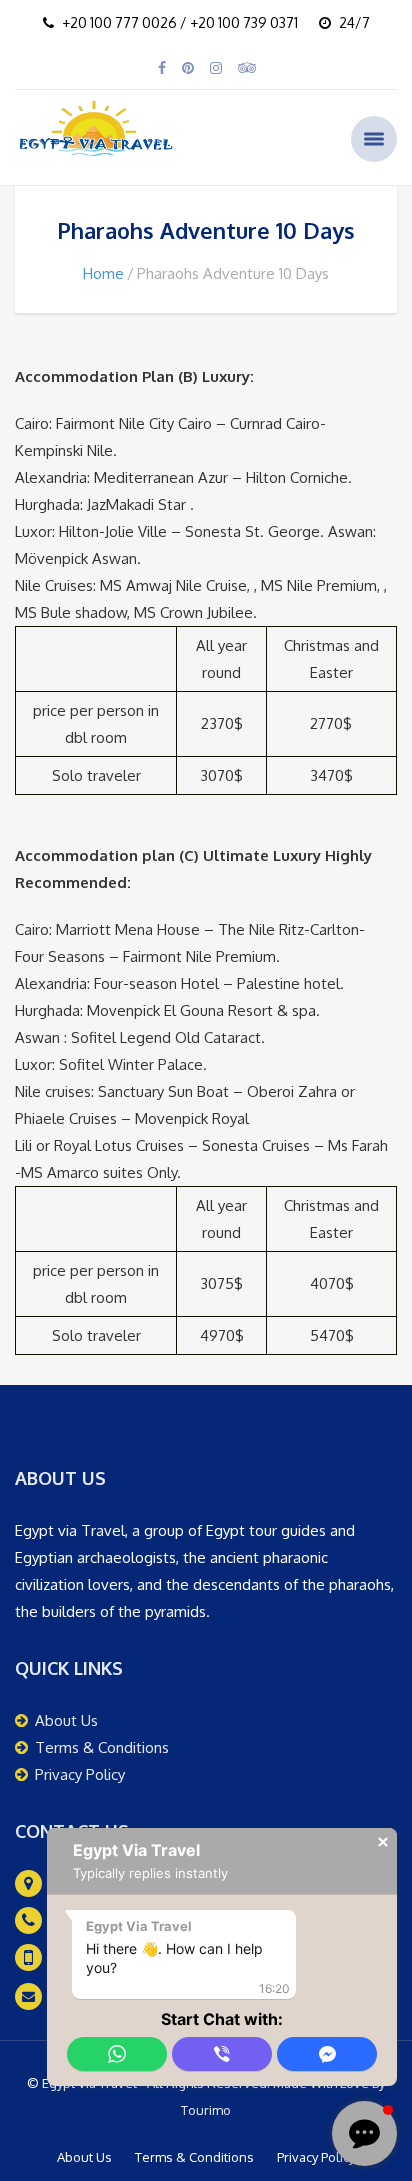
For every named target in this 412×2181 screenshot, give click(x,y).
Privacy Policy (80, 1774)
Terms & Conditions (102, 1747)
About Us (66, 1720)
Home (103, 273)
